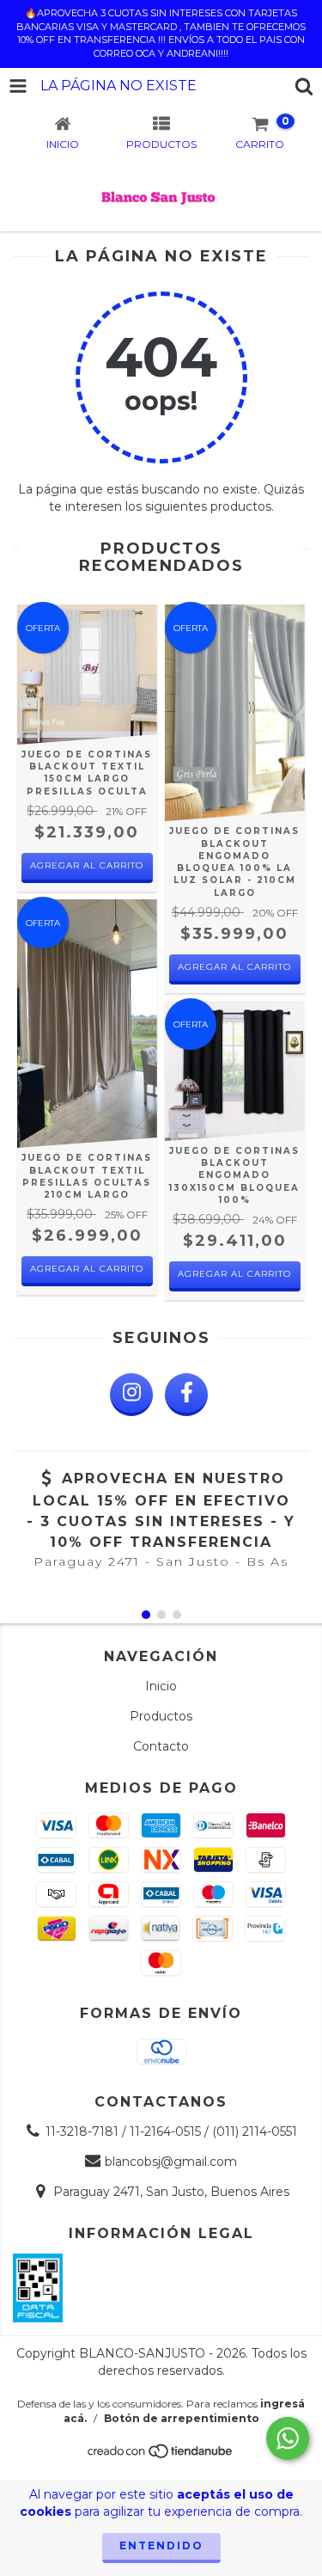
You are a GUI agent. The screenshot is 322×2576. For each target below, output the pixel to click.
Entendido (161, 2545)
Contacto (161, 1746)
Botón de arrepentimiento (182, 2418)
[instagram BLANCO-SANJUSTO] (131, 1395)
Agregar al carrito (87, 865)
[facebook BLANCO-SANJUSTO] (186, 1395)
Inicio (161, 1686)
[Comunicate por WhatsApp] (288, 2438)
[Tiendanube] (161, 2456)
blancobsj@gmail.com (171, 2162)
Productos (161, 1716)
